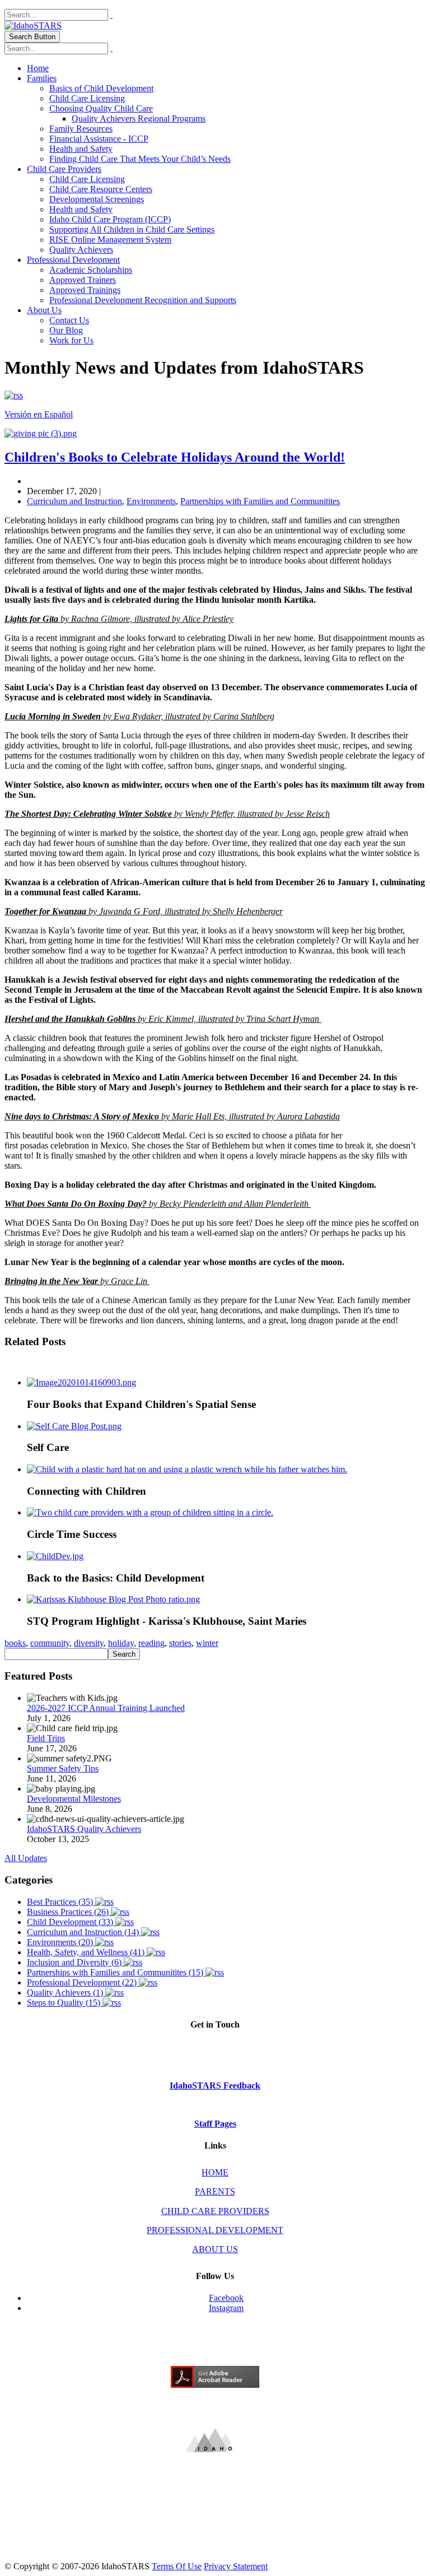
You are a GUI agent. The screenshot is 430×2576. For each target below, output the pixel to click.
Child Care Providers (64, 169)
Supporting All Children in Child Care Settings (132, 229)
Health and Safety (81, 149)
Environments (151, 501)
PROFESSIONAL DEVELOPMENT (215, 2230)
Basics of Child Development (101, 88)
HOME (215, 2172)
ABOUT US (215, 2249)
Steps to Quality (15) (65, 2003)
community (50, 1643)
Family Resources (81, 129)
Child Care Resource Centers (101, 189)
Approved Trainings (85, 290)
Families (42, 78)
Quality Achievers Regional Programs (139, 118)
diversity (89, 1643)
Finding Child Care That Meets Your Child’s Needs (140, 159)
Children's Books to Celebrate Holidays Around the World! (175, 457)
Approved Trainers (83, 280)
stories (180, 1643)
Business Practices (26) (69, 1912)
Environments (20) (61, 1942)
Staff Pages (215, 2124)
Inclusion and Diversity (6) (75, 1962)
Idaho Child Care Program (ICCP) (110, 219)
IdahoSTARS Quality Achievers (84, 1829)
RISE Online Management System (110, 240)
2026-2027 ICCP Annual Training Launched (106, 1708)
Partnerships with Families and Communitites (260, 501)
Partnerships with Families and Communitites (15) (116, 1972)
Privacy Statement (236, 2566)
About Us (44, 310)
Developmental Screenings (97, 199)
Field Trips (46, 1738)
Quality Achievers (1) (66, 1993)
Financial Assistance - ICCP (99, 139)
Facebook (226, 2298)
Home (38, 68)
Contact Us (69, 320)
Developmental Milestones (74, 1799)
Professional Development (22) (83, 1982)
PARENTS (215, 2191)
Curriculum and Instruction (74, 501)
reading (151, 1643)
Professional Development (73, 260)
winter (207, 1643)
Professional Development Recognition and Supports (143, 300)
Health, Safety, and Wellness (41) (87, 1952)
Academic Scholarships (91, 270)
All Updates (26, 1858)
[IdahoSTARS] (33, 25)
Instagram (226, 2308)
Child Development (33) (71, 1922)
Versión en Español (39, 414)
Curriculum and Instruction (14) (84, 1932)
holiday (121, 1643)
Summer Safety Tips (63, 1768)
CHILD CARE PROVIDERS (215, 2211)
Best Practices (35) (61, 1902)
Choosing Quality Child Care (101, 108)
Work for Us (71, 340)
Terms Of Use (177, 2566)
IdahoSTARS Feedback (215, 2086)
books (15, 1643)
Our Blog (66, 330)
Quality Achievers (81, 250)
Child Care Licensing (87, 98)
